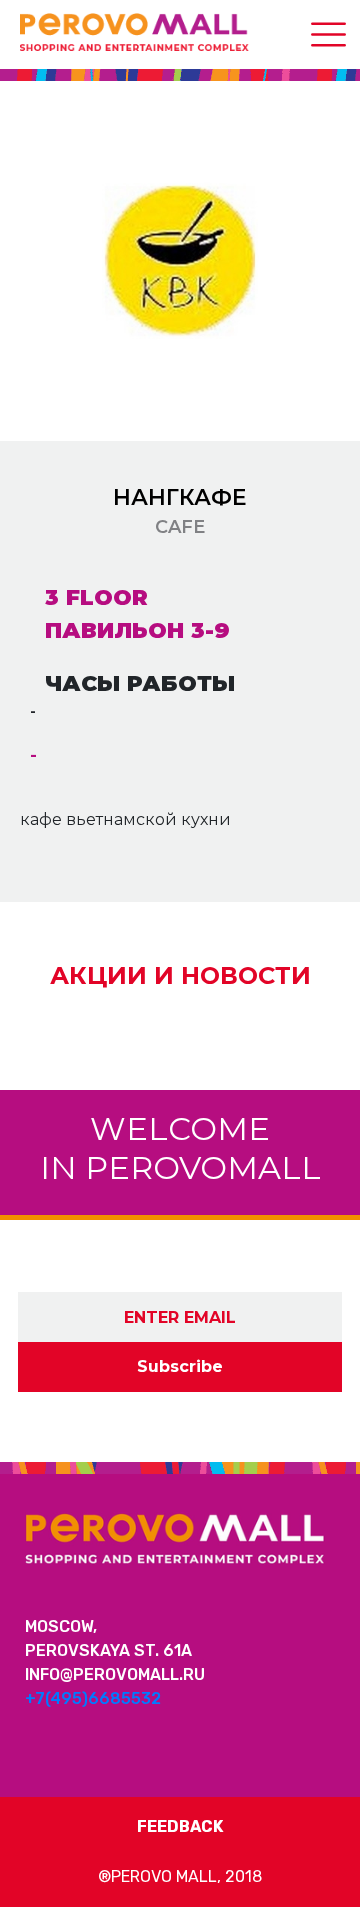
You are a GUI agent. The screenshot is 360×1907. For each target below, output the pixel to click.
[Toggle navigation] (328, 34)
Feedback (180, 1826)
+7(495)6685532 (93, 1698)
